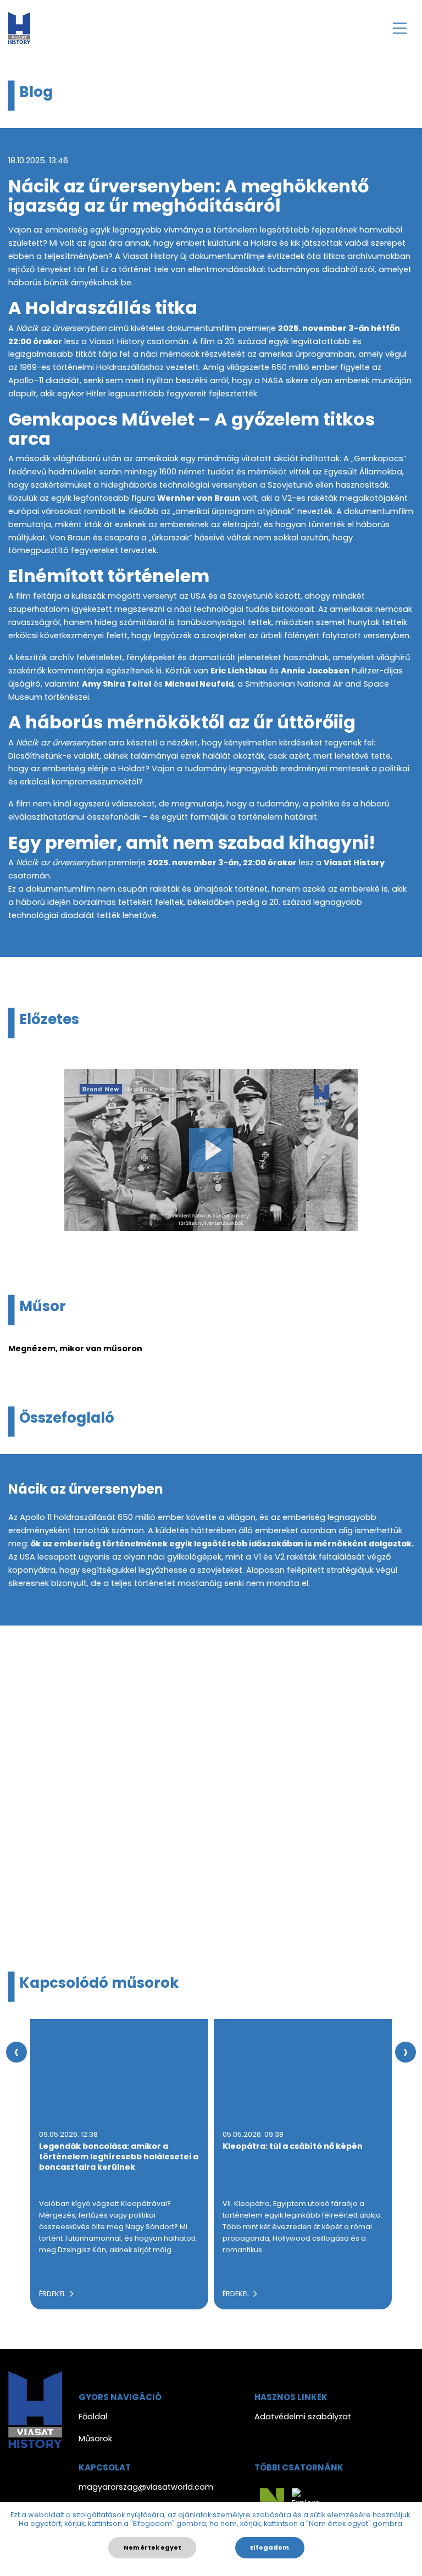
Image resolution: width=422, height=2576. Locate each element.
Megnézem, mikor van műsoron (75, 1348)
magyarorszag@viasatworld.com (146, 2487)
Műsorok (95, 2439)
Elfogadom (270, 2547)
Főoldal (93, 2417)
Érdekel (53, 2294)
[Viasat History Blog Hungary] (19, 28)
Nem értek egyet (152, 2547)
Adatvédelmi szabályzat (303, 2417)
